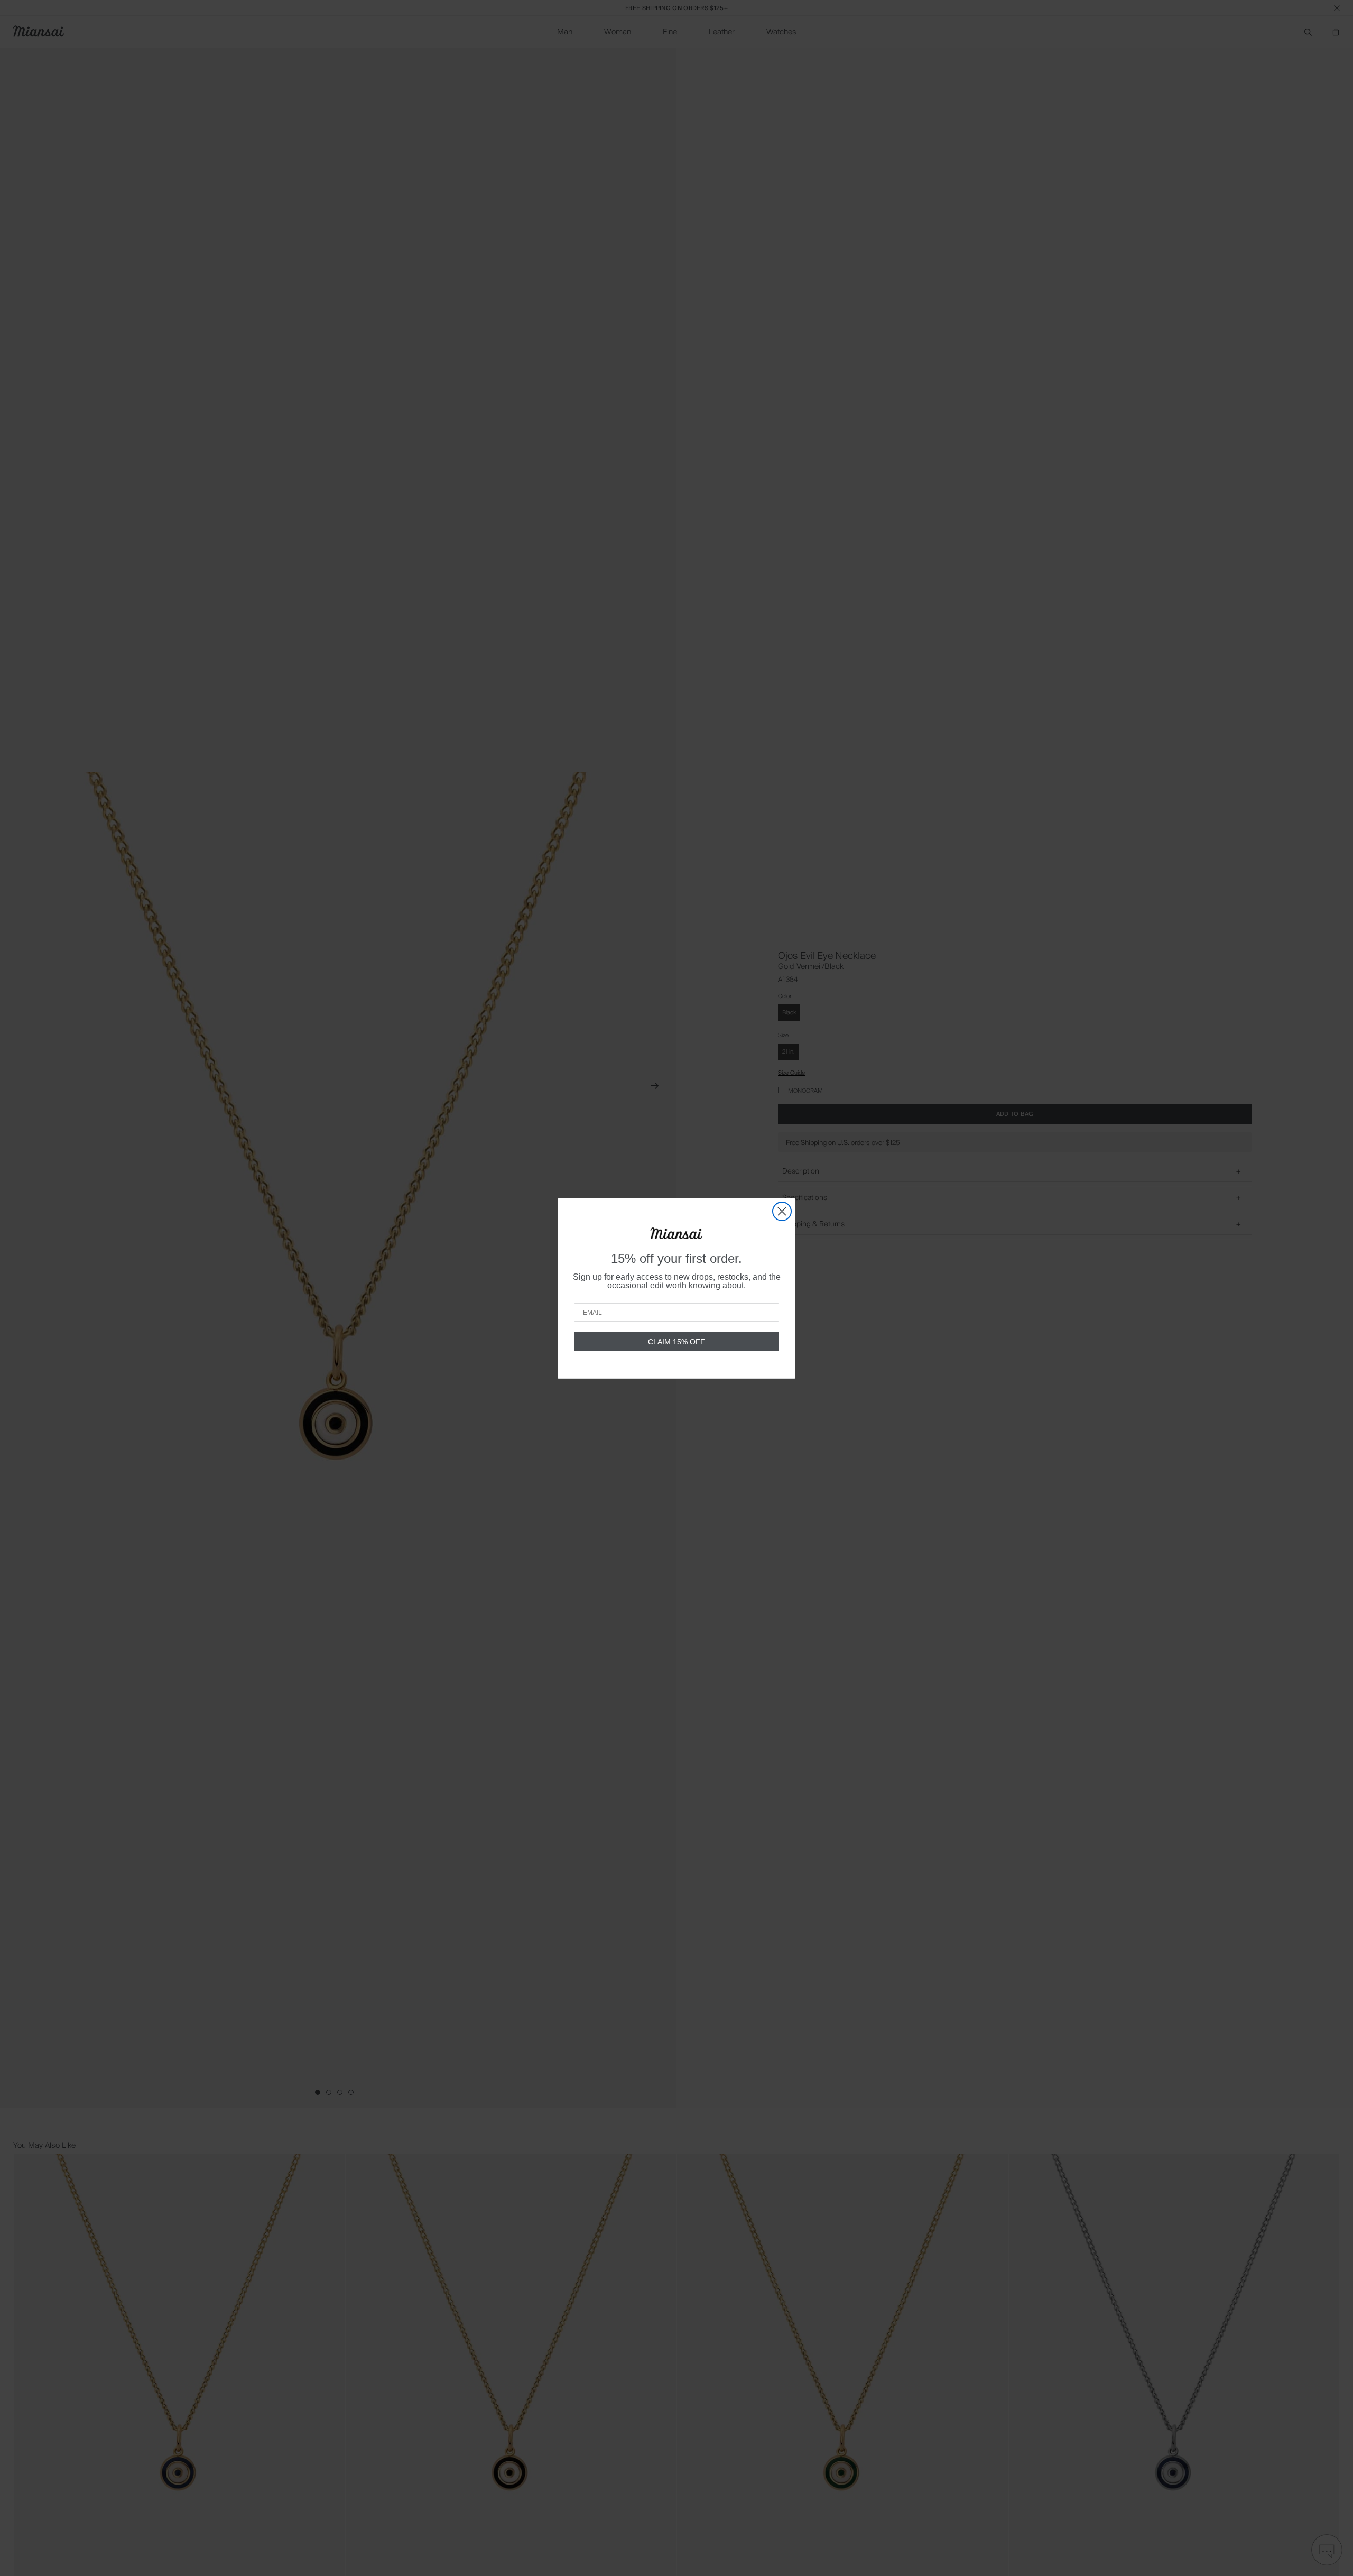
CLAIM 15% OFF (676, 1342)
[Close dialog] (782, 1211)
